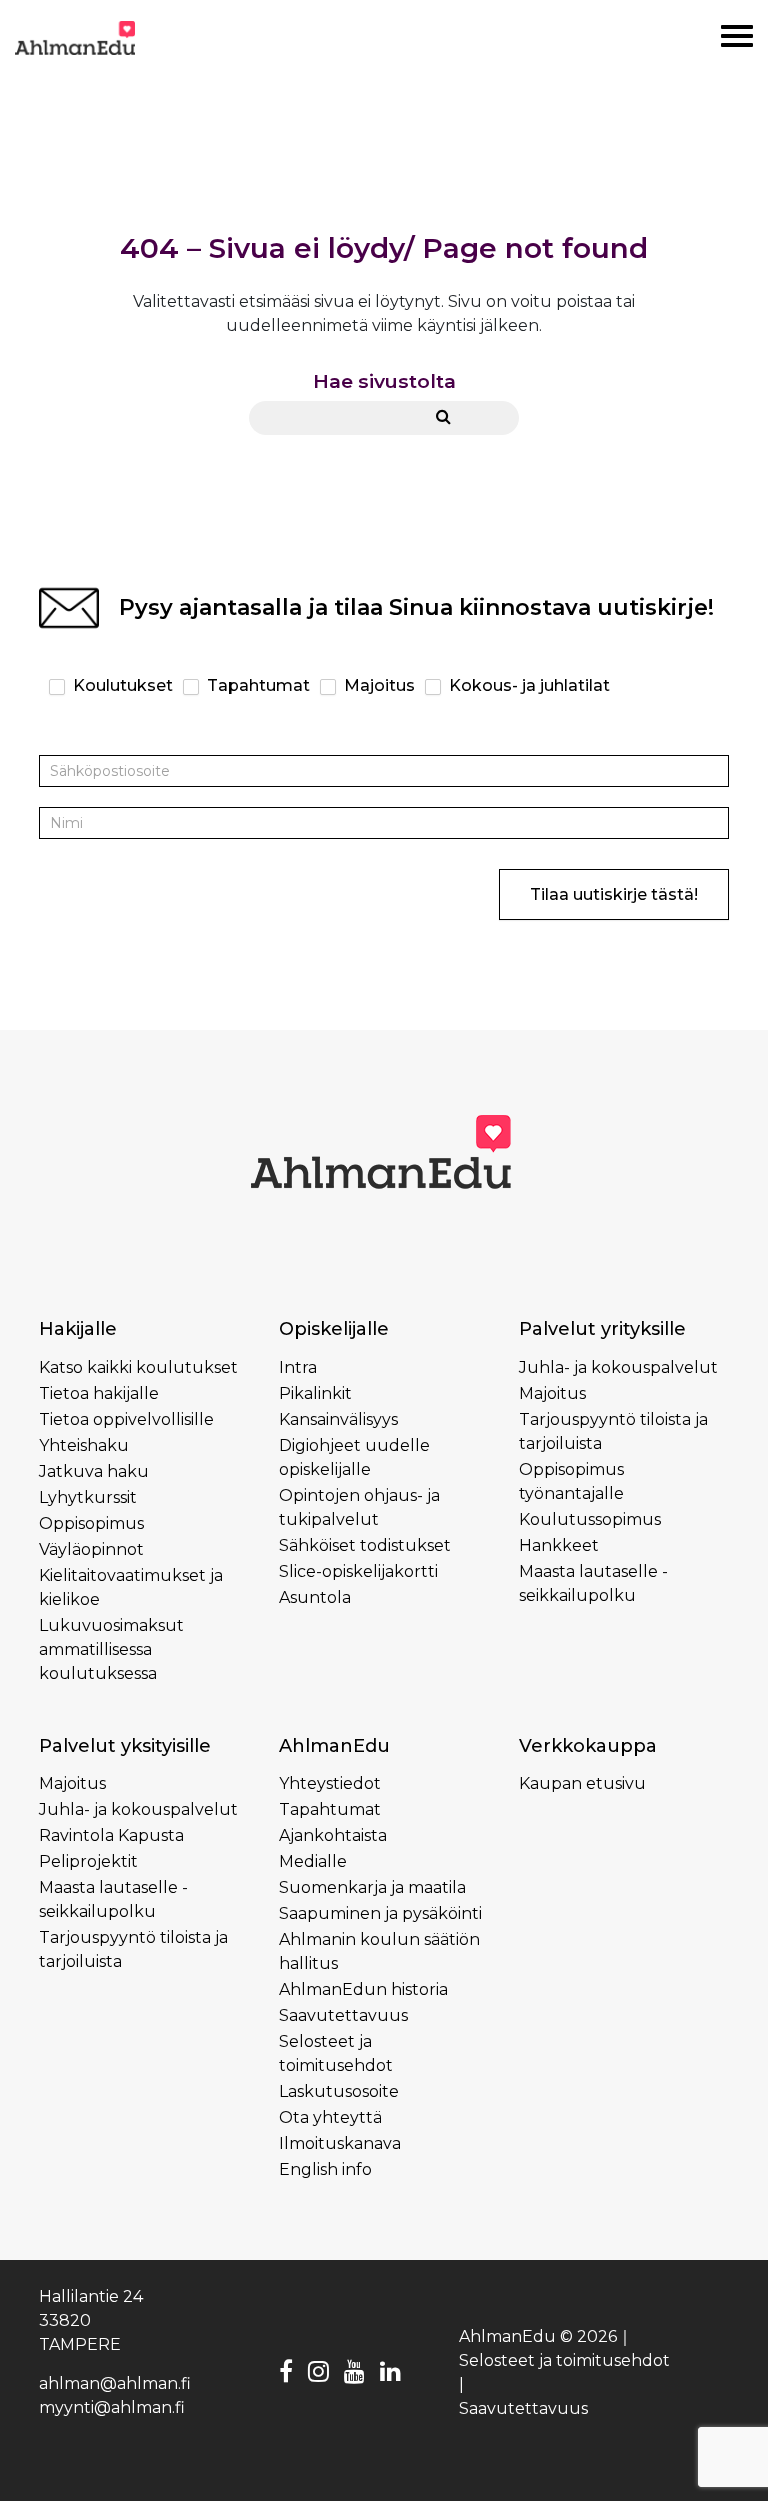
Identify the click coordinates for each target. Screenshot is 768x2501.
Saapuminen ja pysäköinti (380, 1913)
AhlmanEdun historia (363, 1989)
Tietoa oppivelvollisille (126, 1419)
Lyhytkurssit (88, 1497)
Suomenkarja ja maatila (372, 1887)
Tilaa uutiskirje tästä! (614, 894)
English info (325, 2169)
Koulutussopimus (590, 1519)
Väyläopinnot (91, 1549)
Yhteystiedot (330, 1783)
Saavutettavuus (343, 2015)
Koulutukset (121, 685)
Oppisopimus (91, 1523)
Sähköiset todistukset (365, 1545)
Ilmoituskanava (340, 2143)
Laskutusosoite (339, 2091)
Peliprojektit (88, 1861)
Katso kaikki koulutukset (138, 1367)
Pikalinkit (315, 1393)
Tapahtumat (256, 685)
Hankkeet (559, 1545)
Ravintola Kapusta (111, 1835)
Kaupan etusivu (582, 1783)
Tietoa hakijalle (99, 1393)
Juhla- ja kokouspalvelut (618, 1367)
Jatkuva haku (94, 1471)
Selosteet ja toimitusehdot (564, 2360)
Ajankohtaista (333, 1835)
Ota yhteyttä (330, 2117)
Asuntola (315, 1597)
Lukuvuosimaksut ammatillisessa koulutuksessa (111, 1649)
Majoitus (377, 685)
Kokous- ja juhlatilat (527, 685)
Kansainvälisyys (338, 1419)
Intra (298, 1367)
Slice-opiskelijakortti (358, 1571)
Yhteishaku (84, 1445)
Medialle (313, 1861)
